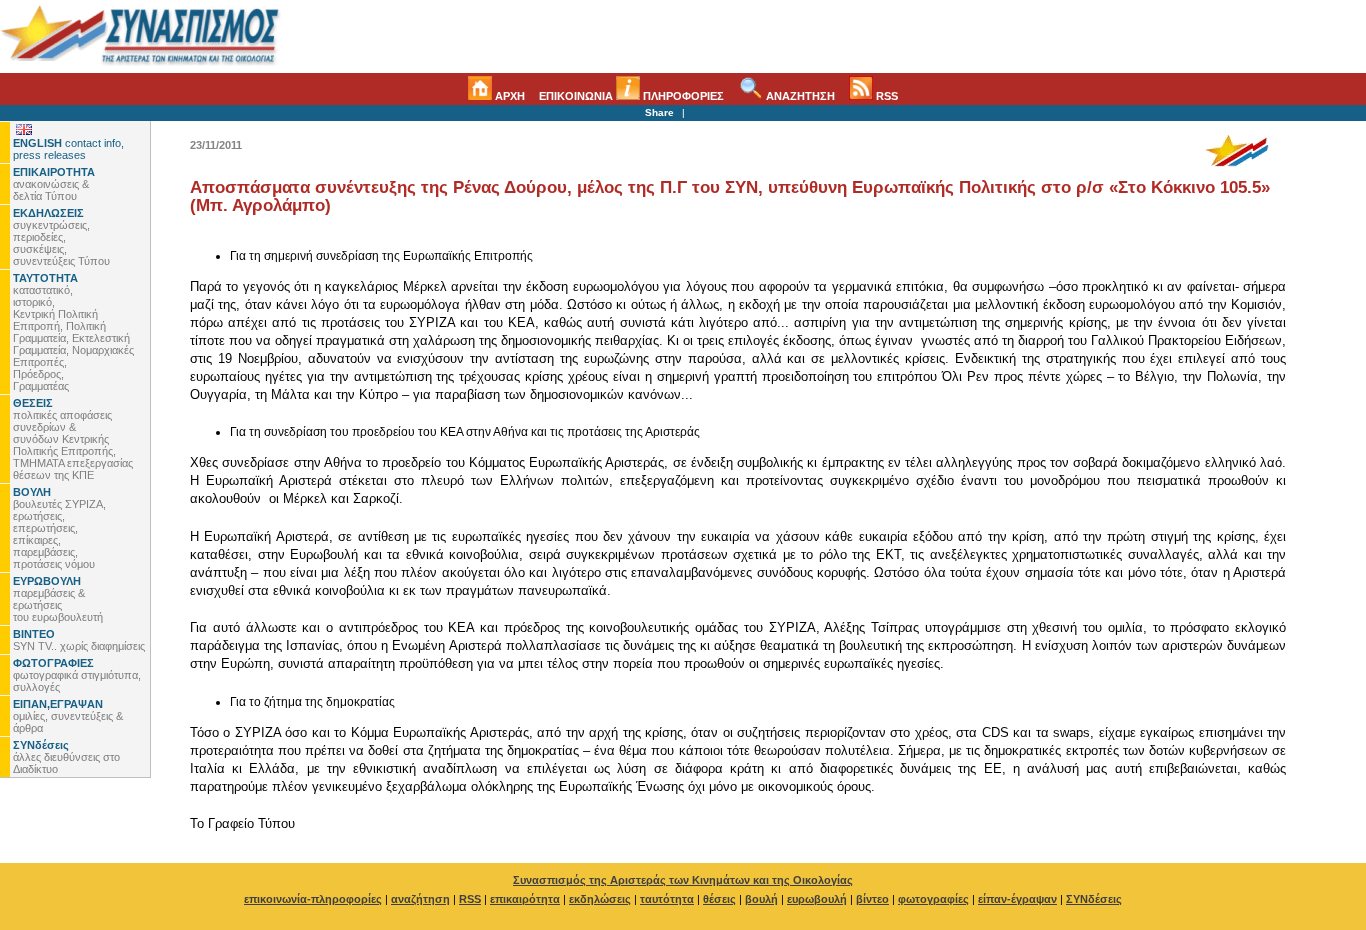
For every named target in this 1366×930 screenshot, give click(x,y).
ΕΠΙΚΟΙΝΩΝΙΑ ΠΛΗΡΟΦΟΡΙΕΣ (631, 96)
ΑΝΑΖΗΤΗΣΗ (799, 96)
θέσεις (719, 899)
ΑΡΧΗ (508, 96)
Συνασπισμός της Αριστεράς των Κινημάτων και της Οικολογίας (683, 880)
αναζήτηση (420, 899)
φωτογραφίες (933, 899)
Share (659, 112)
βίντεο (872, 899)
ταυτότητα (667, 899)
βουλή (761, 899)
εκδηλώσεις (600, 899)
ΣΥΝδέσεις (1094, 899)
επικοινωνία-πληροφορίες (313, 899)
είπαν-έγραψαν (1017, 899)
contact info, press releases (68, 149)
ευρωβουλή (817, 899)
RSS (885, 96)
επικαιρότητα (525, 899)
